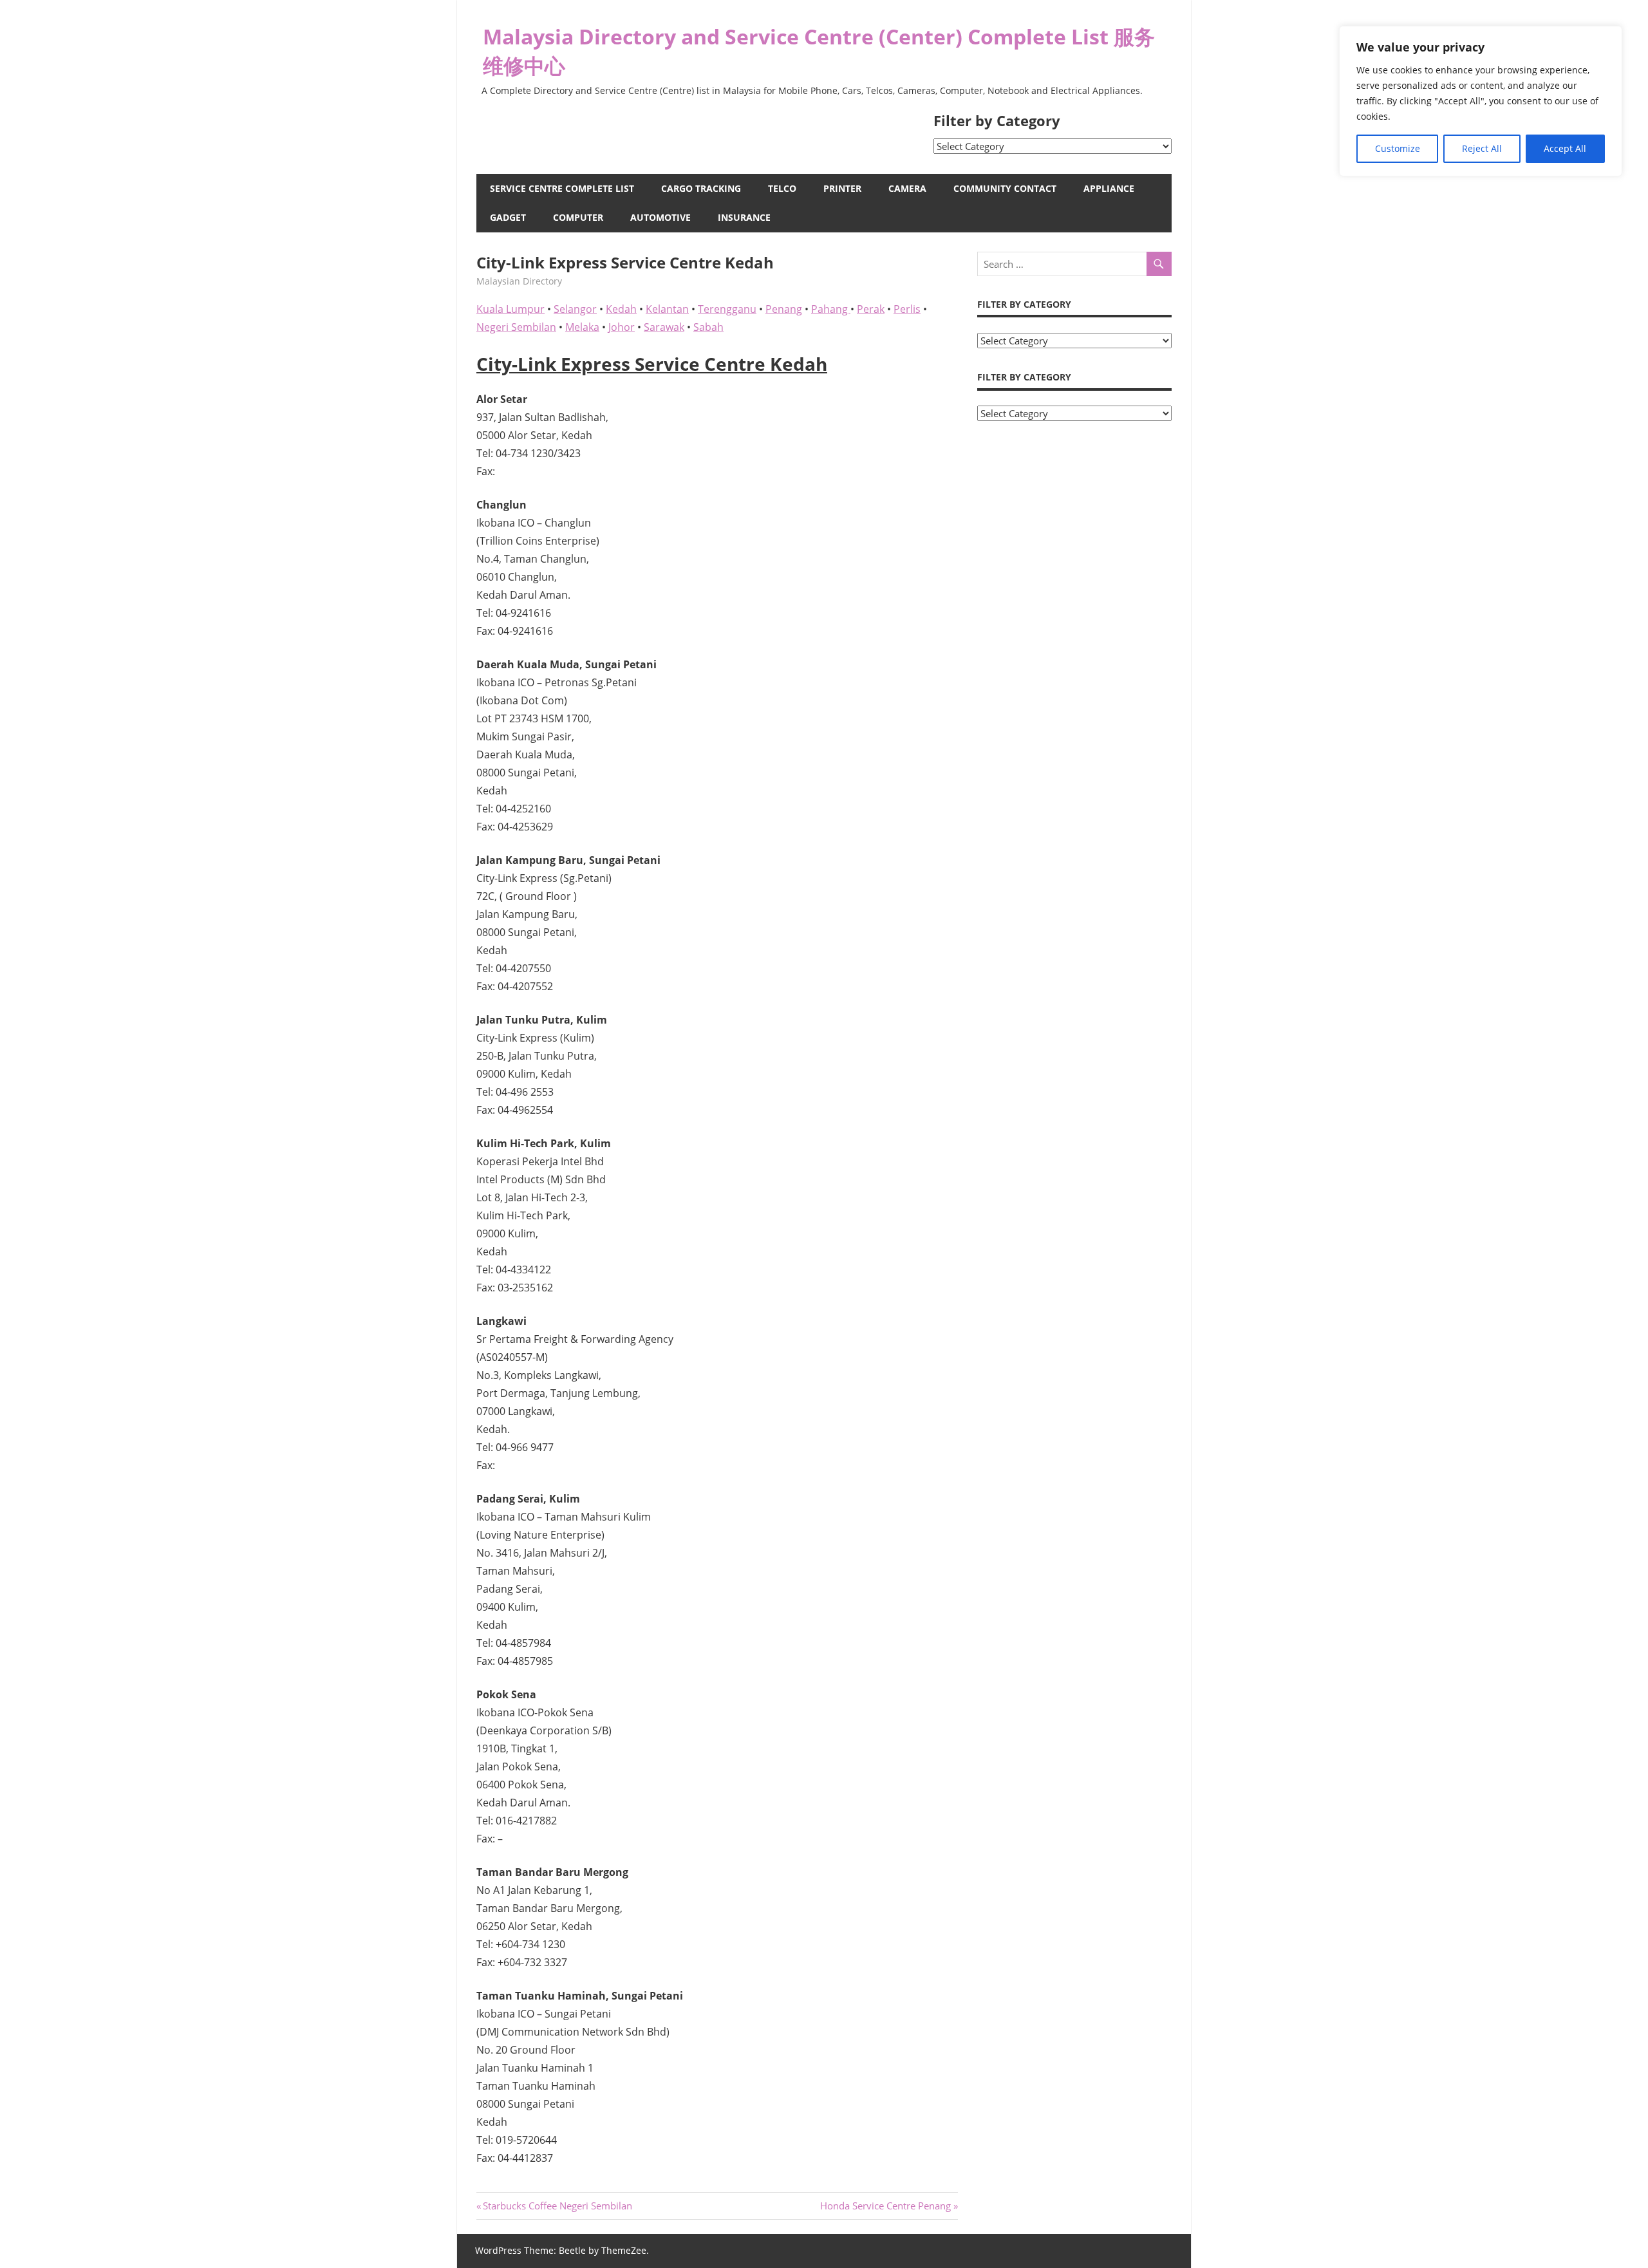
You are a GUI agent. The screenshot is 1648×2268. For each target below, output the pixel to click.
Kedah (621, 309)
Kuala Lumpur (510, 309)
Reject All (1482, 148)
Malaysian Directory (519, 281)
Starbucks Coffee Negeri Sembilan (557, 2206)
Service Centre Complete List (562, 188)
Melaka (582, 327)
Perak (871, 309)
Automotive (660, 217)
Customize (1398, 148)
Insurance (744, 217)
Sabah (708, 327)
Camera (907, 188)
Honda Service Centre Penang (885, 2206)
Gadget (508, 217)
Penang (784, 309)
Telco (782, 188)
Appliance (1109, 188)
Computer (578, 217)
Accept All (1565, 148)
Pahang (831, 309)
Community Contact (1005, 188)
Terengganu (727, 309)
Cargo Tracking (701, 188)
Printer (842, 188)
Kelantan (667, 309)
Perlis (907, 309)
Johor (622, 327)
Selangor (575, 309)
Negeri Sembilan (516, 327)
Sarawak (664, 327)
